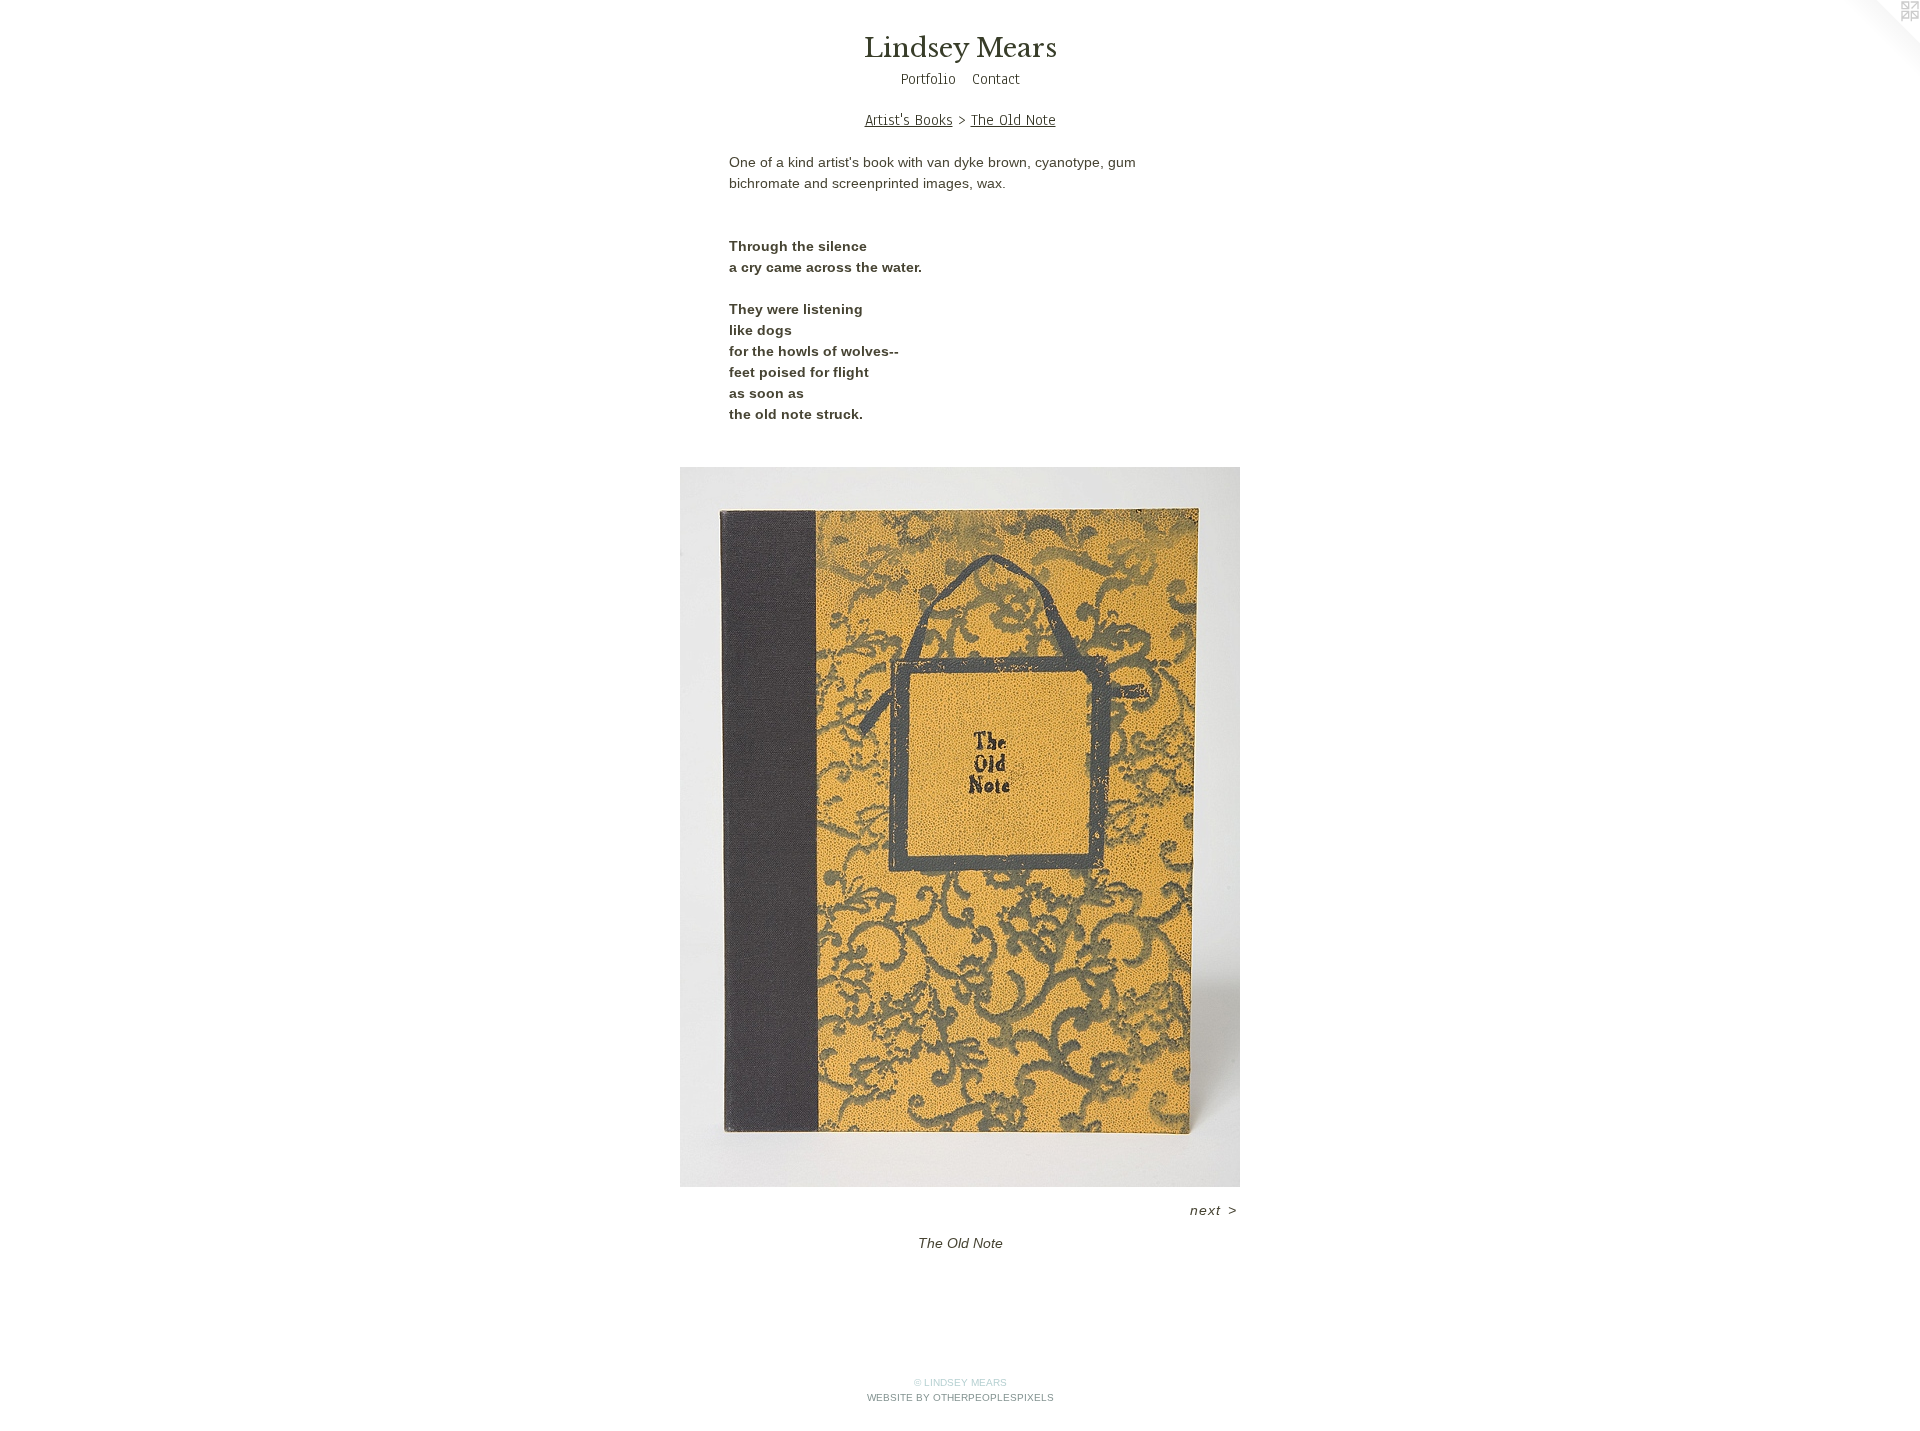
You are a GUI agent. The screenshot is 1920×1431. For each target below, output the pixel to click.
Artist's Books (909, 120)
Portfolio (928, 79)
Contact (996, 79)
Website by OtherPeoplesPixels (960, 1397)
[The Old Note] (960, 827)
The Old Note (1013, 120)
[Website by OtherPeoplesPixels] (1880, 40)
